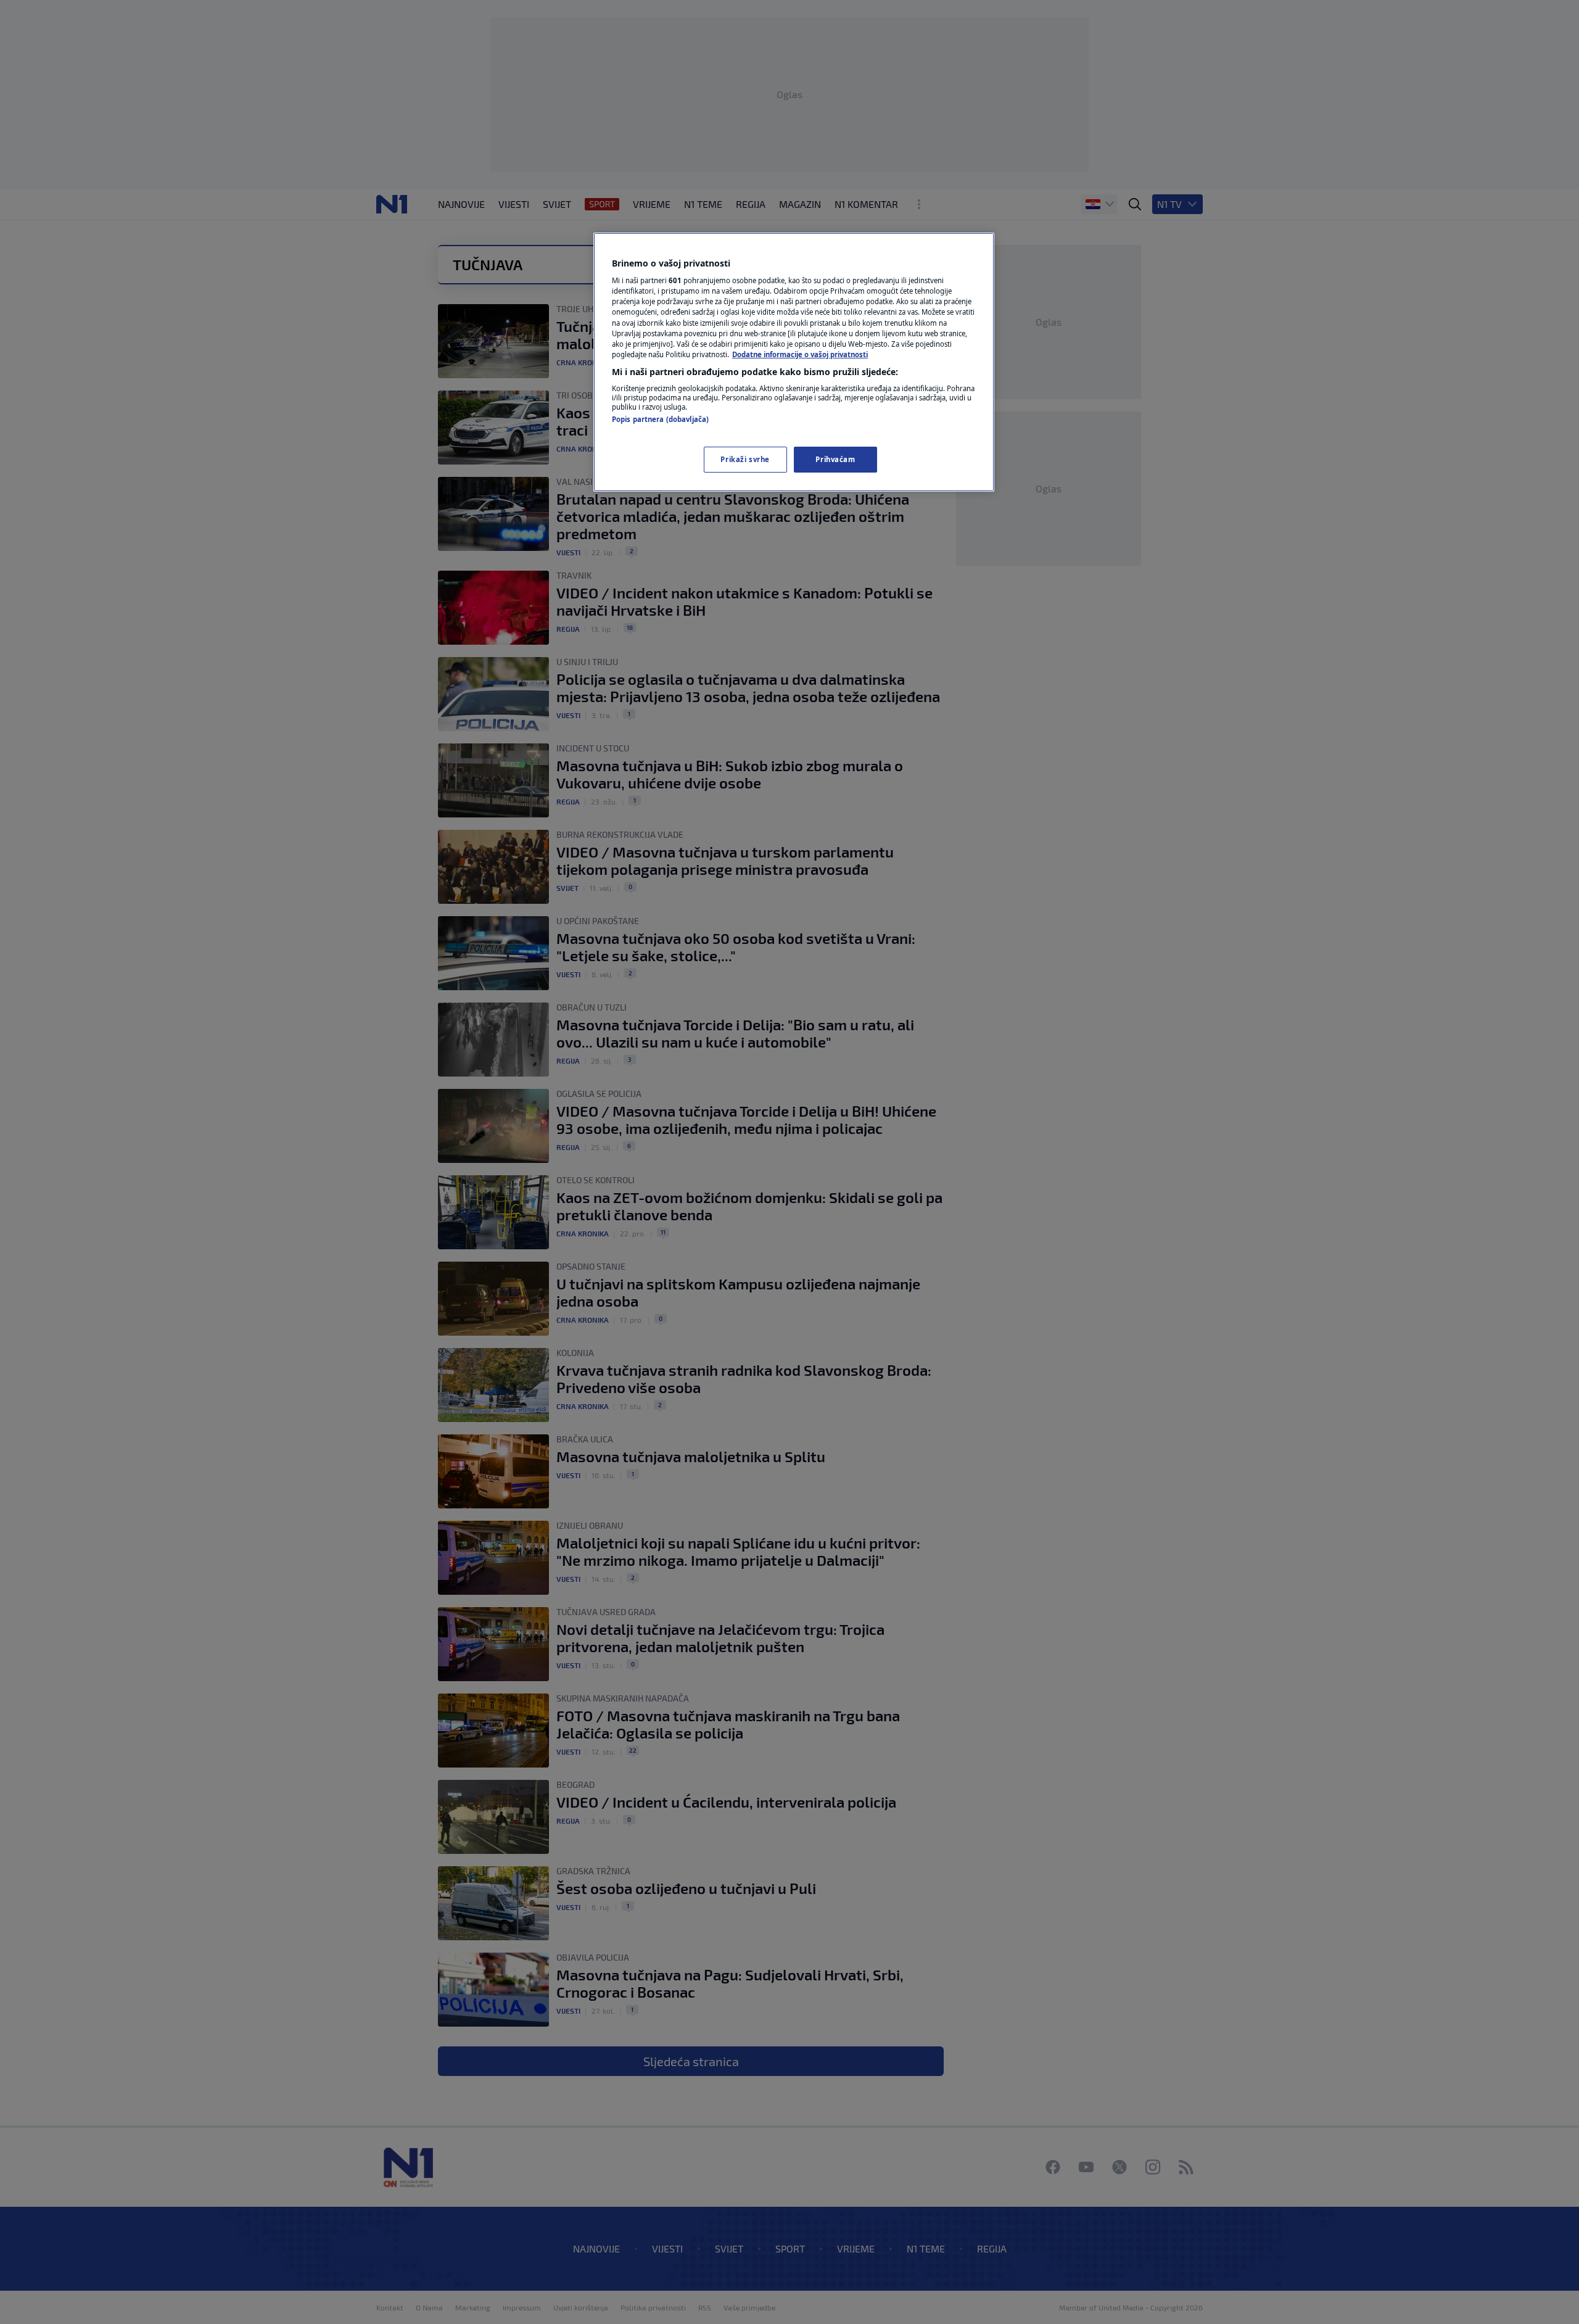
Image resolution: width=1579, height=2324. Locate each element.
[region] (794, 362)
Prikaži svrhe (745, 459)
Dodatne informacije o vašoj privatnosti (800, 354)
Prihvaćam (835, 459)
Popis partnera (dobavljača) (660, 419)
